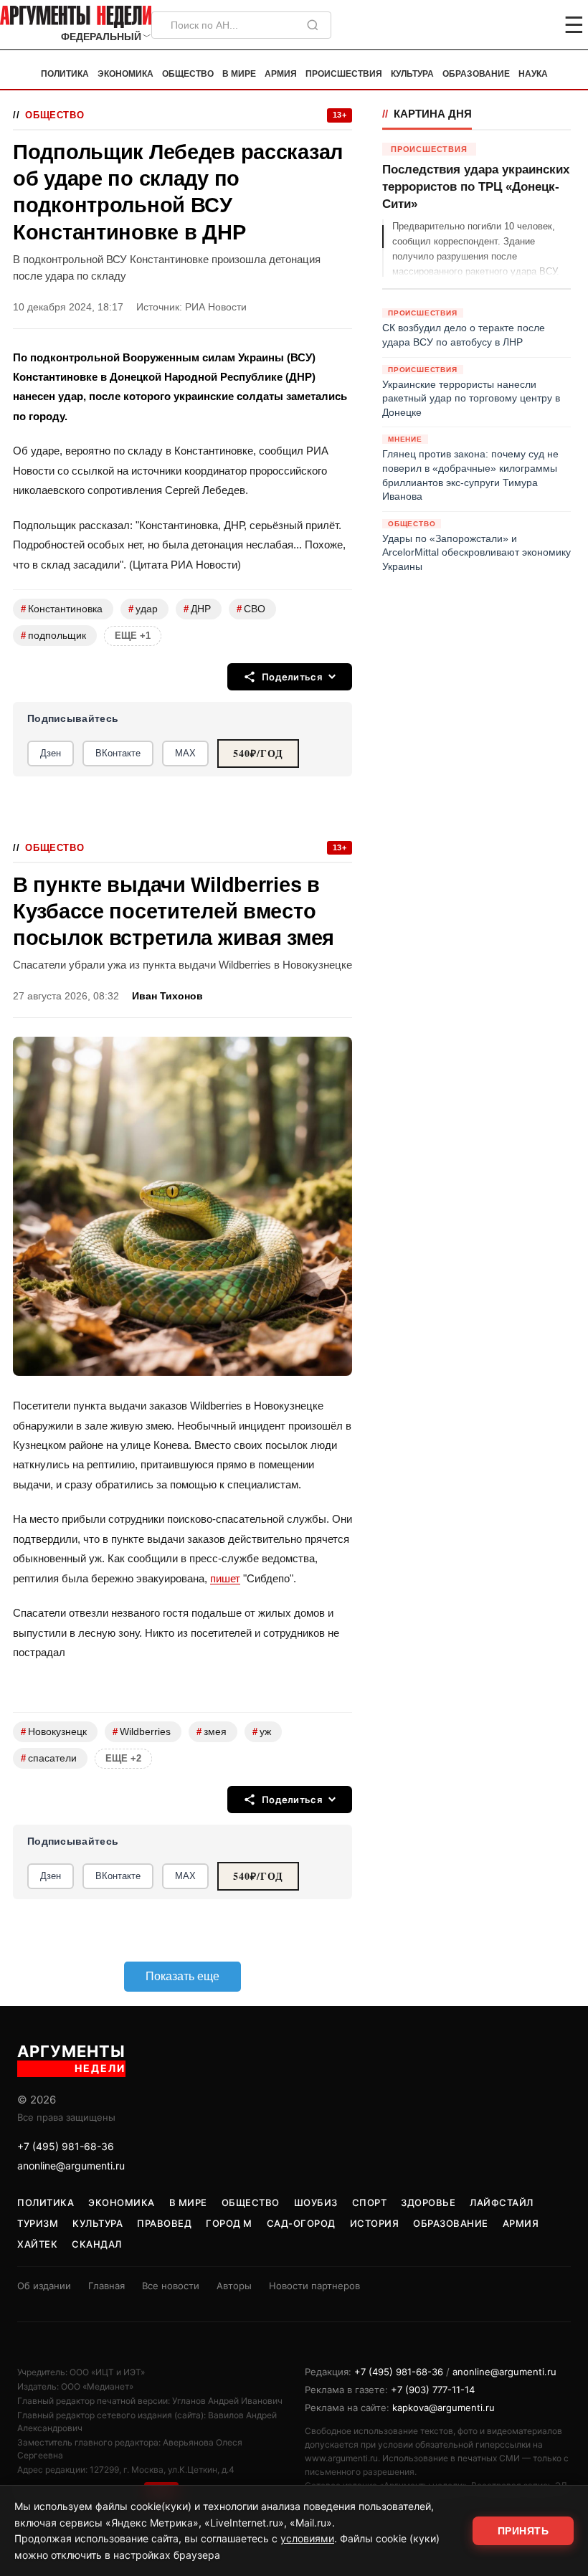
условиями (307, 2538)
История (375, 2223)
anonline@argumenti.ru (71, 2166)
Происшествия (344, 74)
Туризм (38, 2223)
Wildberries (142, 1732)
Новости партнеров (314, 2286)
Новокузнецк (54, 1732)
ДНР (197, 609)
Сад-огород (301, 2223)
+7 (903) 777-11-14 (433, 2390)
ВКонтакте (118, 753)
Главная (106, 2286)
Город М (229, 2223)
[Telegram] (499, 25)
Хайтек (37, 2244)
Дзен (51, 753)
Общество (188, 74)
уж (262, 1732)
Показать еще (182, 1976)
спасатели (49, 1758)
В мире (239, 74)
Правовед (164, 2223)
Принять (523, 2531)
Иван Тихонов (167, 996)
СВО (251, 609)
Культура (412, 74)
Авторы (234, 2286)
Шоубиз (316, 2202)
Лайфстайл (502, 2202)
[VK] (535, 25)
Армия (281, 74)
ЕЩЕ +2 (123, 1758)
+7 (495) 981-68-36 (66, 2146)
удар (143, 609)
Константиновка (62, 609)
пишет (225, 1578)
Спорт (370, 2202)
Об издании (44, 2286)
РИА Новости (216, 307)
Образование (476, 74)
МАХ (185, 753)
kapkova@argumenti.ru (444, 2408)
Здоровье (428, 2202)
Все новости (171, 2286)
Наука (533, 74)
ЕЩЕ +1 (133, 636)
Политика (65, 74)
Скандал (97, 2244)
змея (212, 1732)
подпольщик (53, 636)
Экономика (125, 74)
